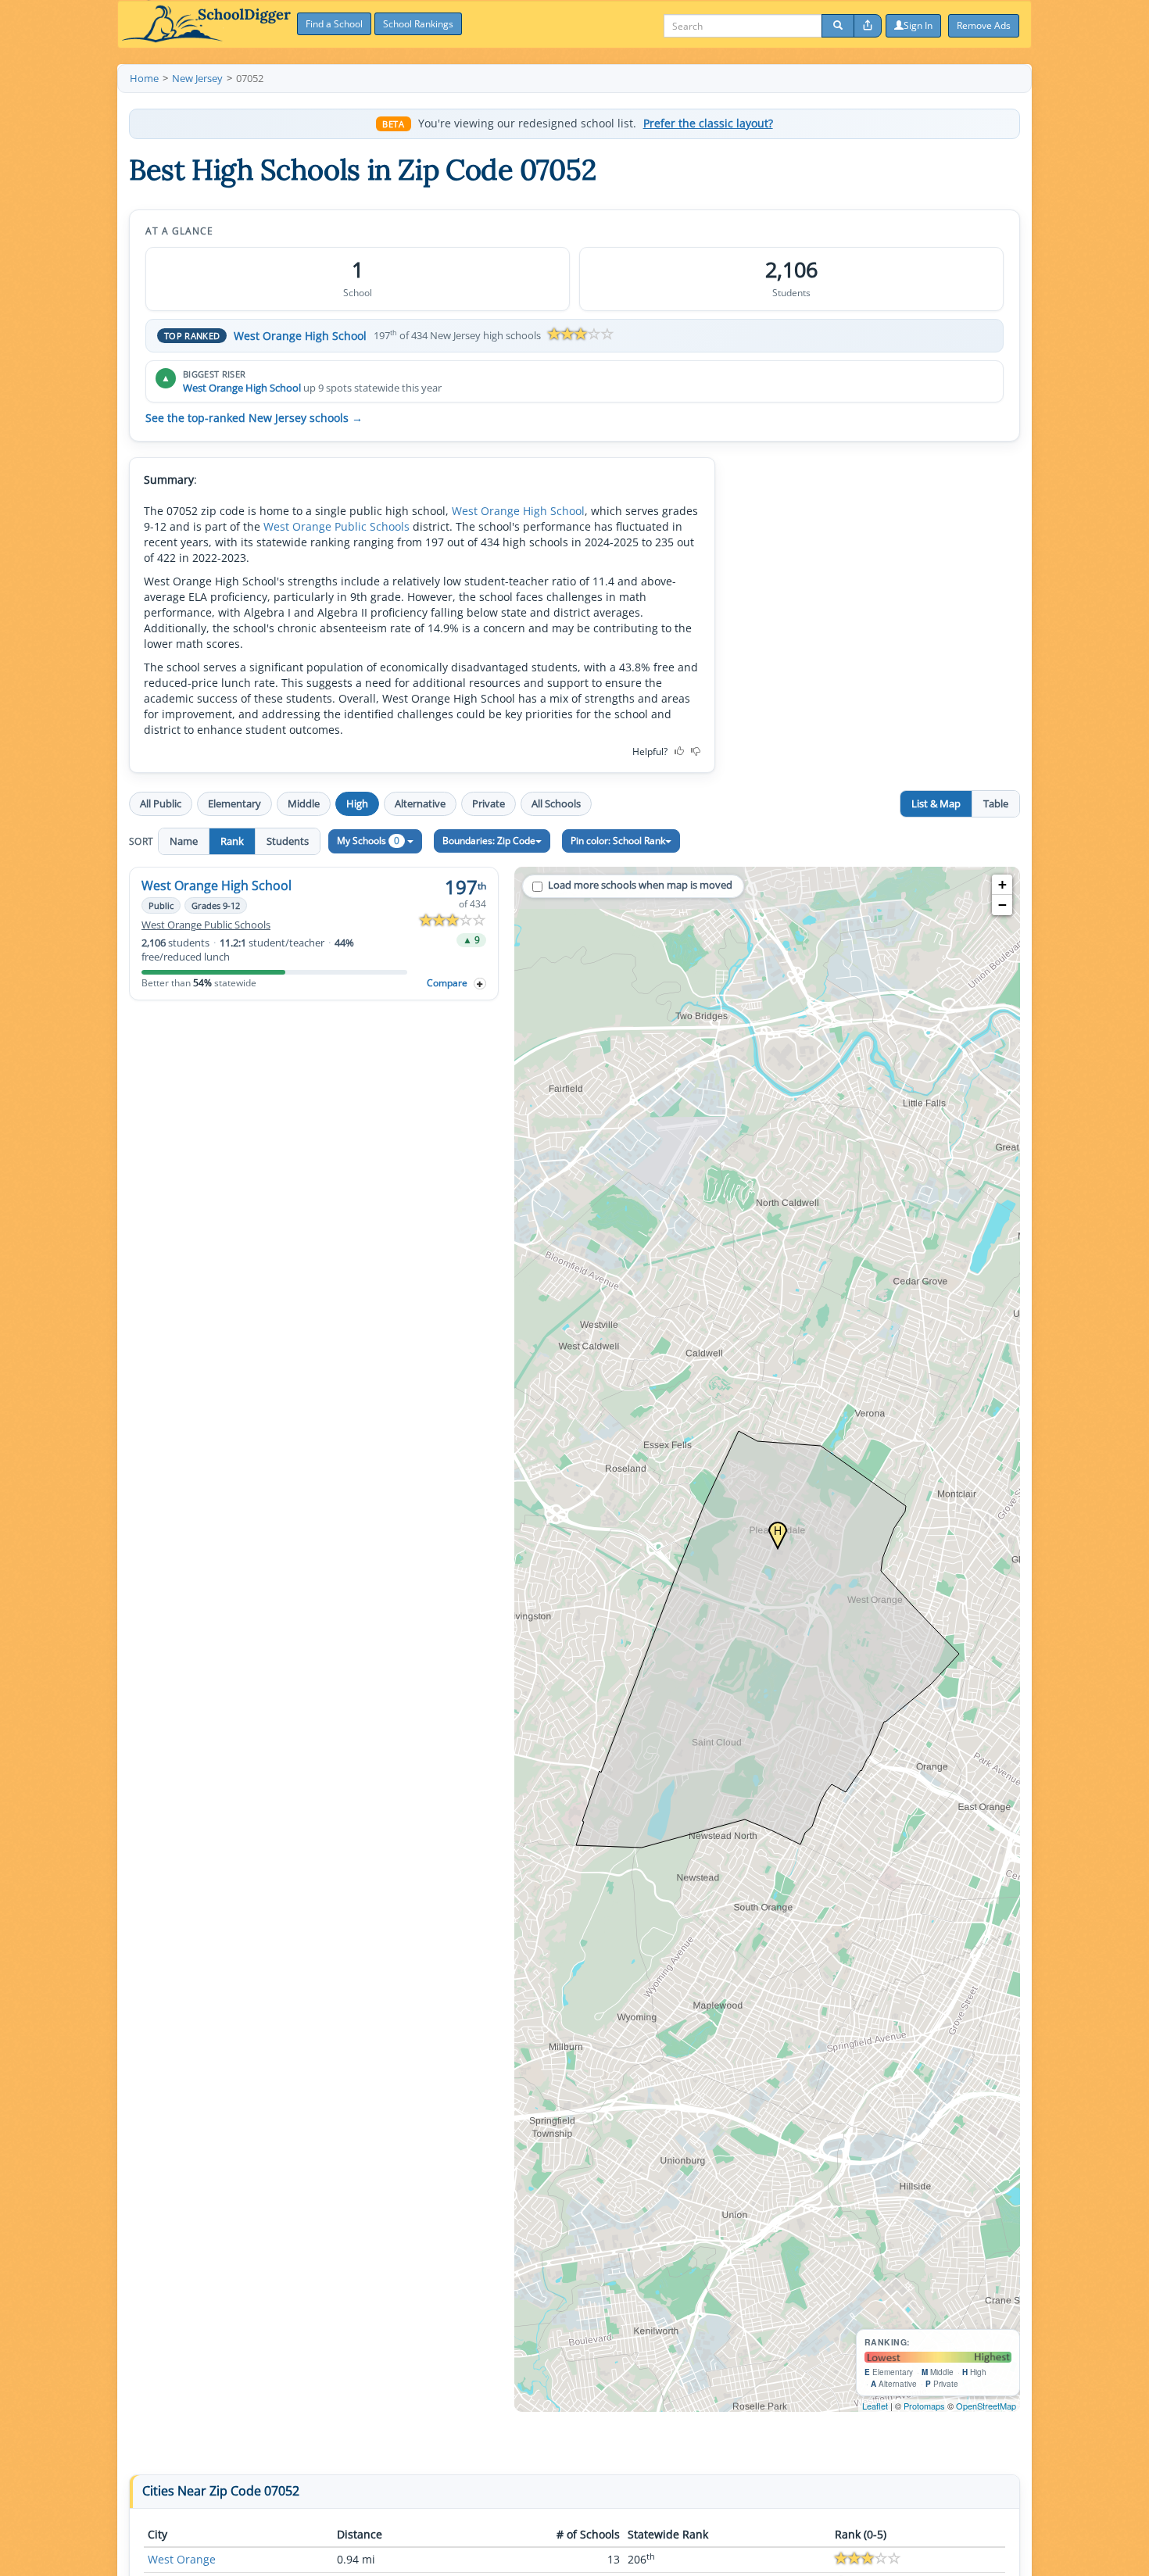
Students (288, 841)
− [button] (1002, 905)
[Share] (868, 26)
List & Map (936, 803)
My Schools (368, 841)
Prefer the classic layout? (708, 123)
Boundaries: (489, 841)
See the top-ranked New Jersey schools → (254, 418)
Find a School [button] (334, 24)
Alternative (420, 803)
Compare (447, 983)
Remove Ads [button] (984, 25)
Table (996, 803)
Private (489, 803)
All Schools (556, 803)
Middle (304, 803)
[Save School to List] (480, 984)
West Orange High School (300, 336)
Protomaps (924, 2406)
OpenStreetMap (986, 2406)
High (357, 803)
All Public (161, 803)
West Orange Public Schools (336, 526)
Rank (232, 841)
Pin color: (618, 841)
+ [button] (1002, 884)
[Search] (838, 26)
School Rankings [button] (418, 24)
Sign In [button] (918, 25)
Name (184, 841)
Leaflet (875, 2406)
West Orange (182, 2559)
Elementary (234, 803)
